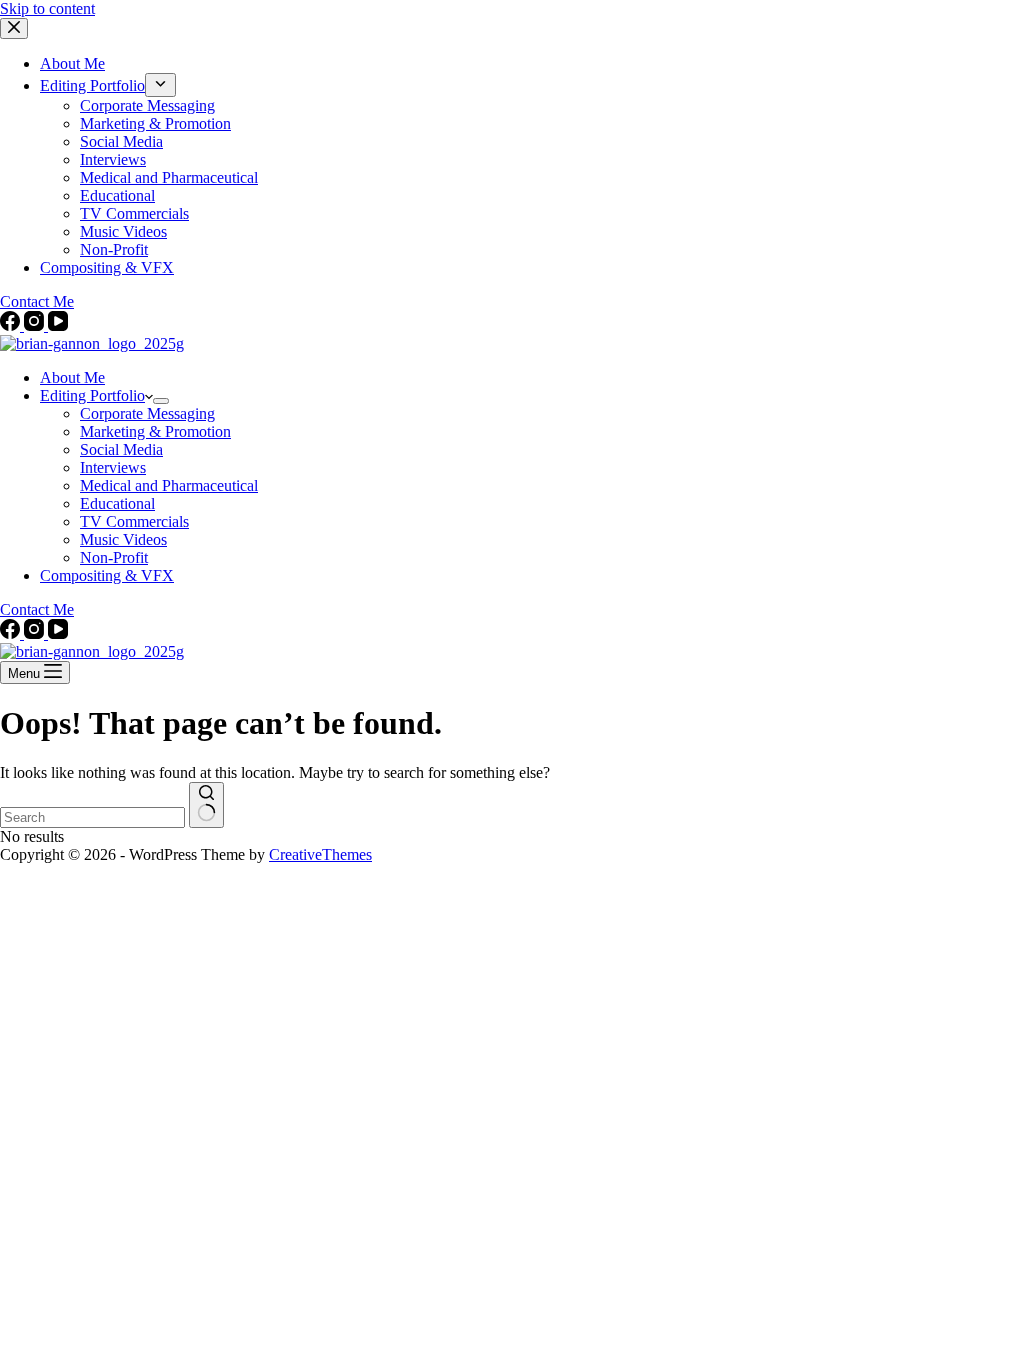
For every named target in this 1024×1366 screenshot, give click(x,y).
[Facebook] (12, 325)
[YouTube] (58, 325)
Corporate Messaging (147, 413)
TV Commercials (134, 521)
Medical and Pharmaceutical (169, 485)
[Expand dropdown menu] (161, 401)
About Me (72, 377)
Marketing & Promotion (155, 431)
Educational (117, 503)
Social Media (121, 449)
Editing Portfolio (92, 395)
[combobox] (92, 817)
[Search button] (206, 805)
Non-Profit (114, 557)
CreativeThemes (320, 854)
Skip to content (47, 8)
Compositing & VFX (107, 575)
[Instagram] (36, 325)
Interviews (113, 467)
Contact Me (37, 609)
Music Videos (123, 539)
